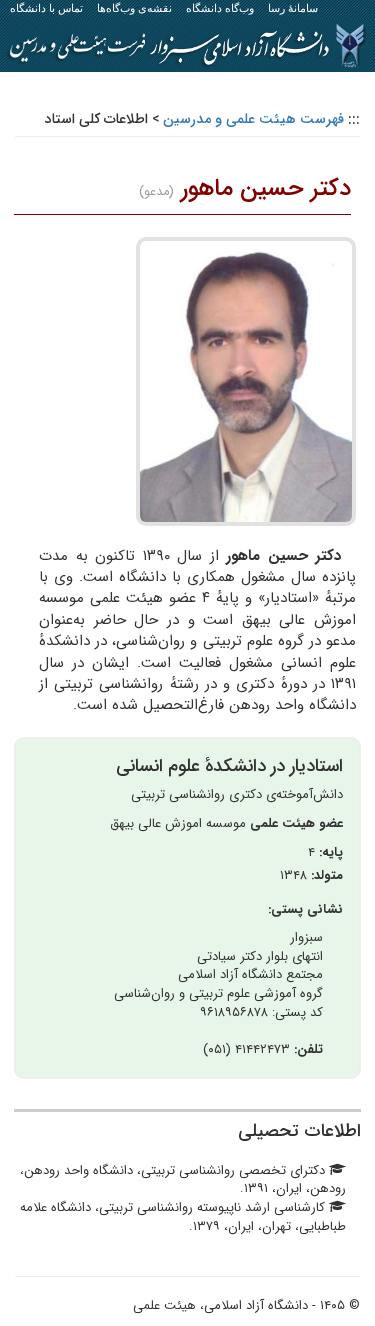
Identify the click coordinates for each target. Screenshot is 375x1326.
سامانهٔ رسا (293, 8)
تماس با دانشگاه (46, 8)
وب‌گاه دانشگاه (220, 8)
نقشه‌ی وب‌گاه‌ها (134, 8)
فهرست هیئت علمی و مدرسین (253, 119)
